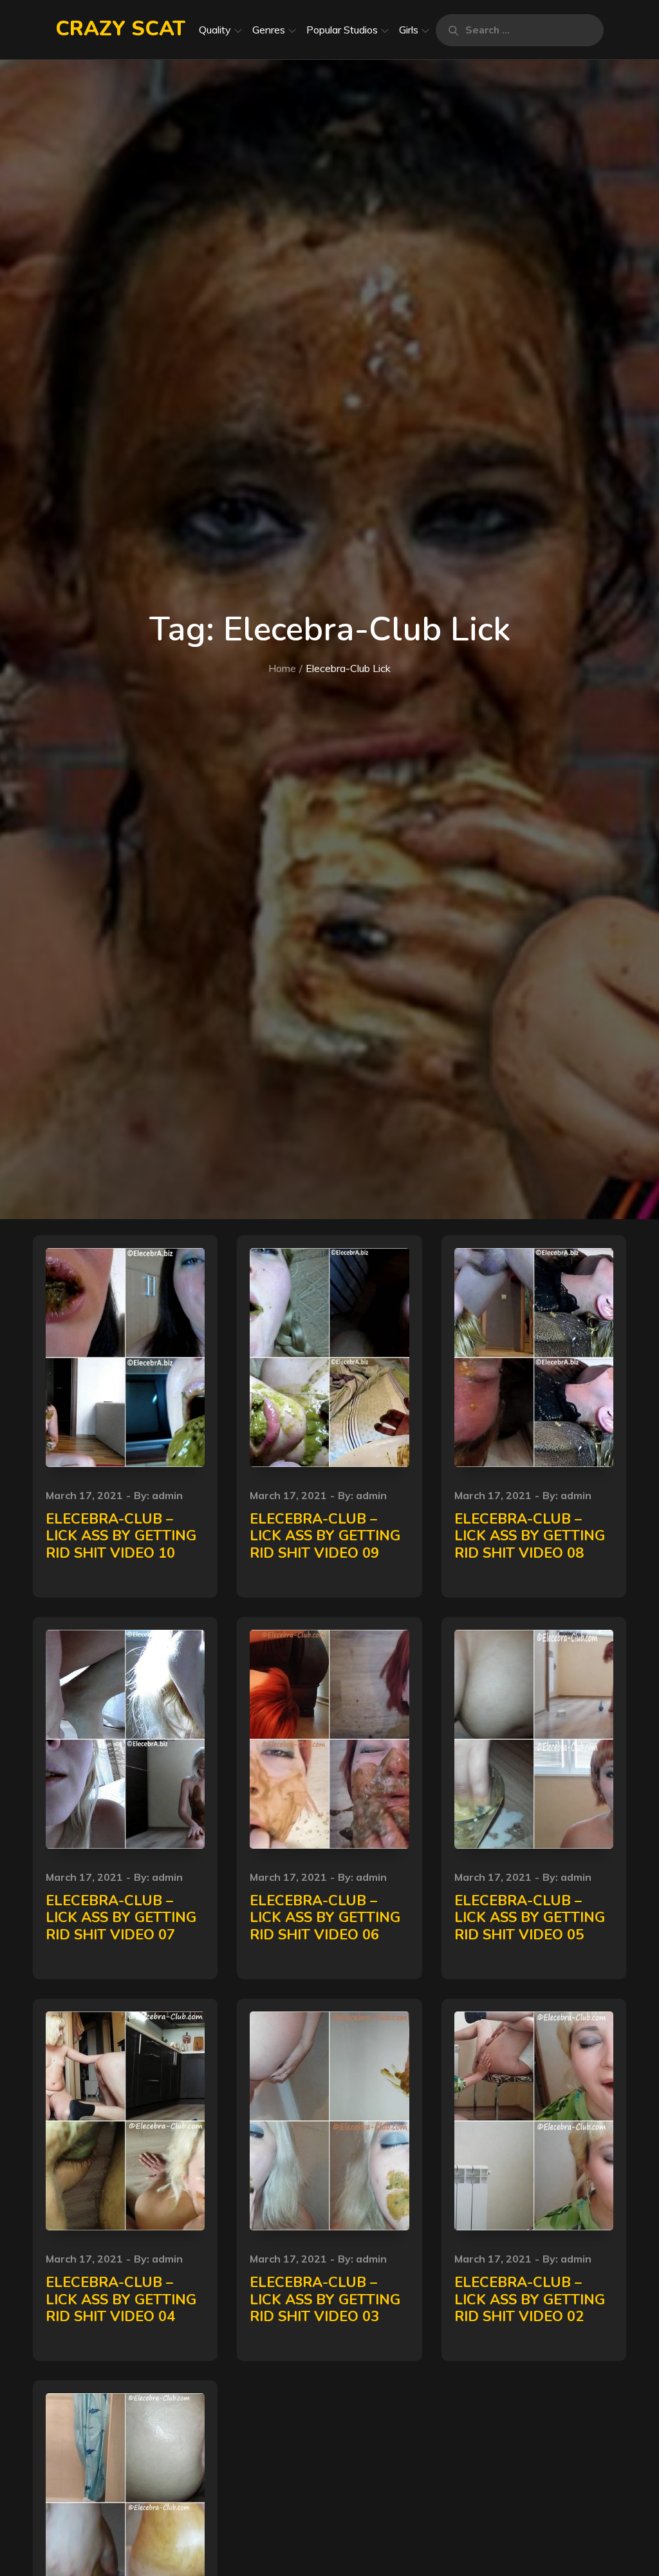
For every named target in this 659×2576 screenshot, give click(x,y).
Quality (215, 30)
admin (167, 1495)
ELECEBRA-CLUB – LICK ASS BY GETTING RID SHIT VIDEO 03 (325, 2300)
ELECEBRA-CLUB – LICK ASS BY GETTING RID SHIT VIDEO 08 (530, 1536)
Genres (269, 30)
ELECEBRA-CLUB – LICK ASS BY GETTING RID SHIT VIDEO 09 (325, 1536)
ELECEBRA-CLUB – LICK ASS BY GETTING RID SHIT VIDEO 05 (530, 1918)
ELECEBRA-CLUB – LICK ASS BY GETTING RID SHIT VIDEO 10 (121, 1536)
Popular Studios (342, 30)
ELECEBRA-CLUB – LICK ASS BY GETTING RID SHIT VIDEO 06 (325, 1918)
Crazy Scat (120, 29)
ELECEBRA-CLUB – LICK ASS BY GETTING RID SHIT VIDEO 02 (530, 2300)
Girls (409, 30)
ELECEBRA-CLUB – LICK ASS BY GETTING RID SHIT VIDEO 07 (121, 1918)
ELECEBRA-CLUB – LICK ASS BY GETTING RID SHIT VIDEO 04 (121, 2300)
